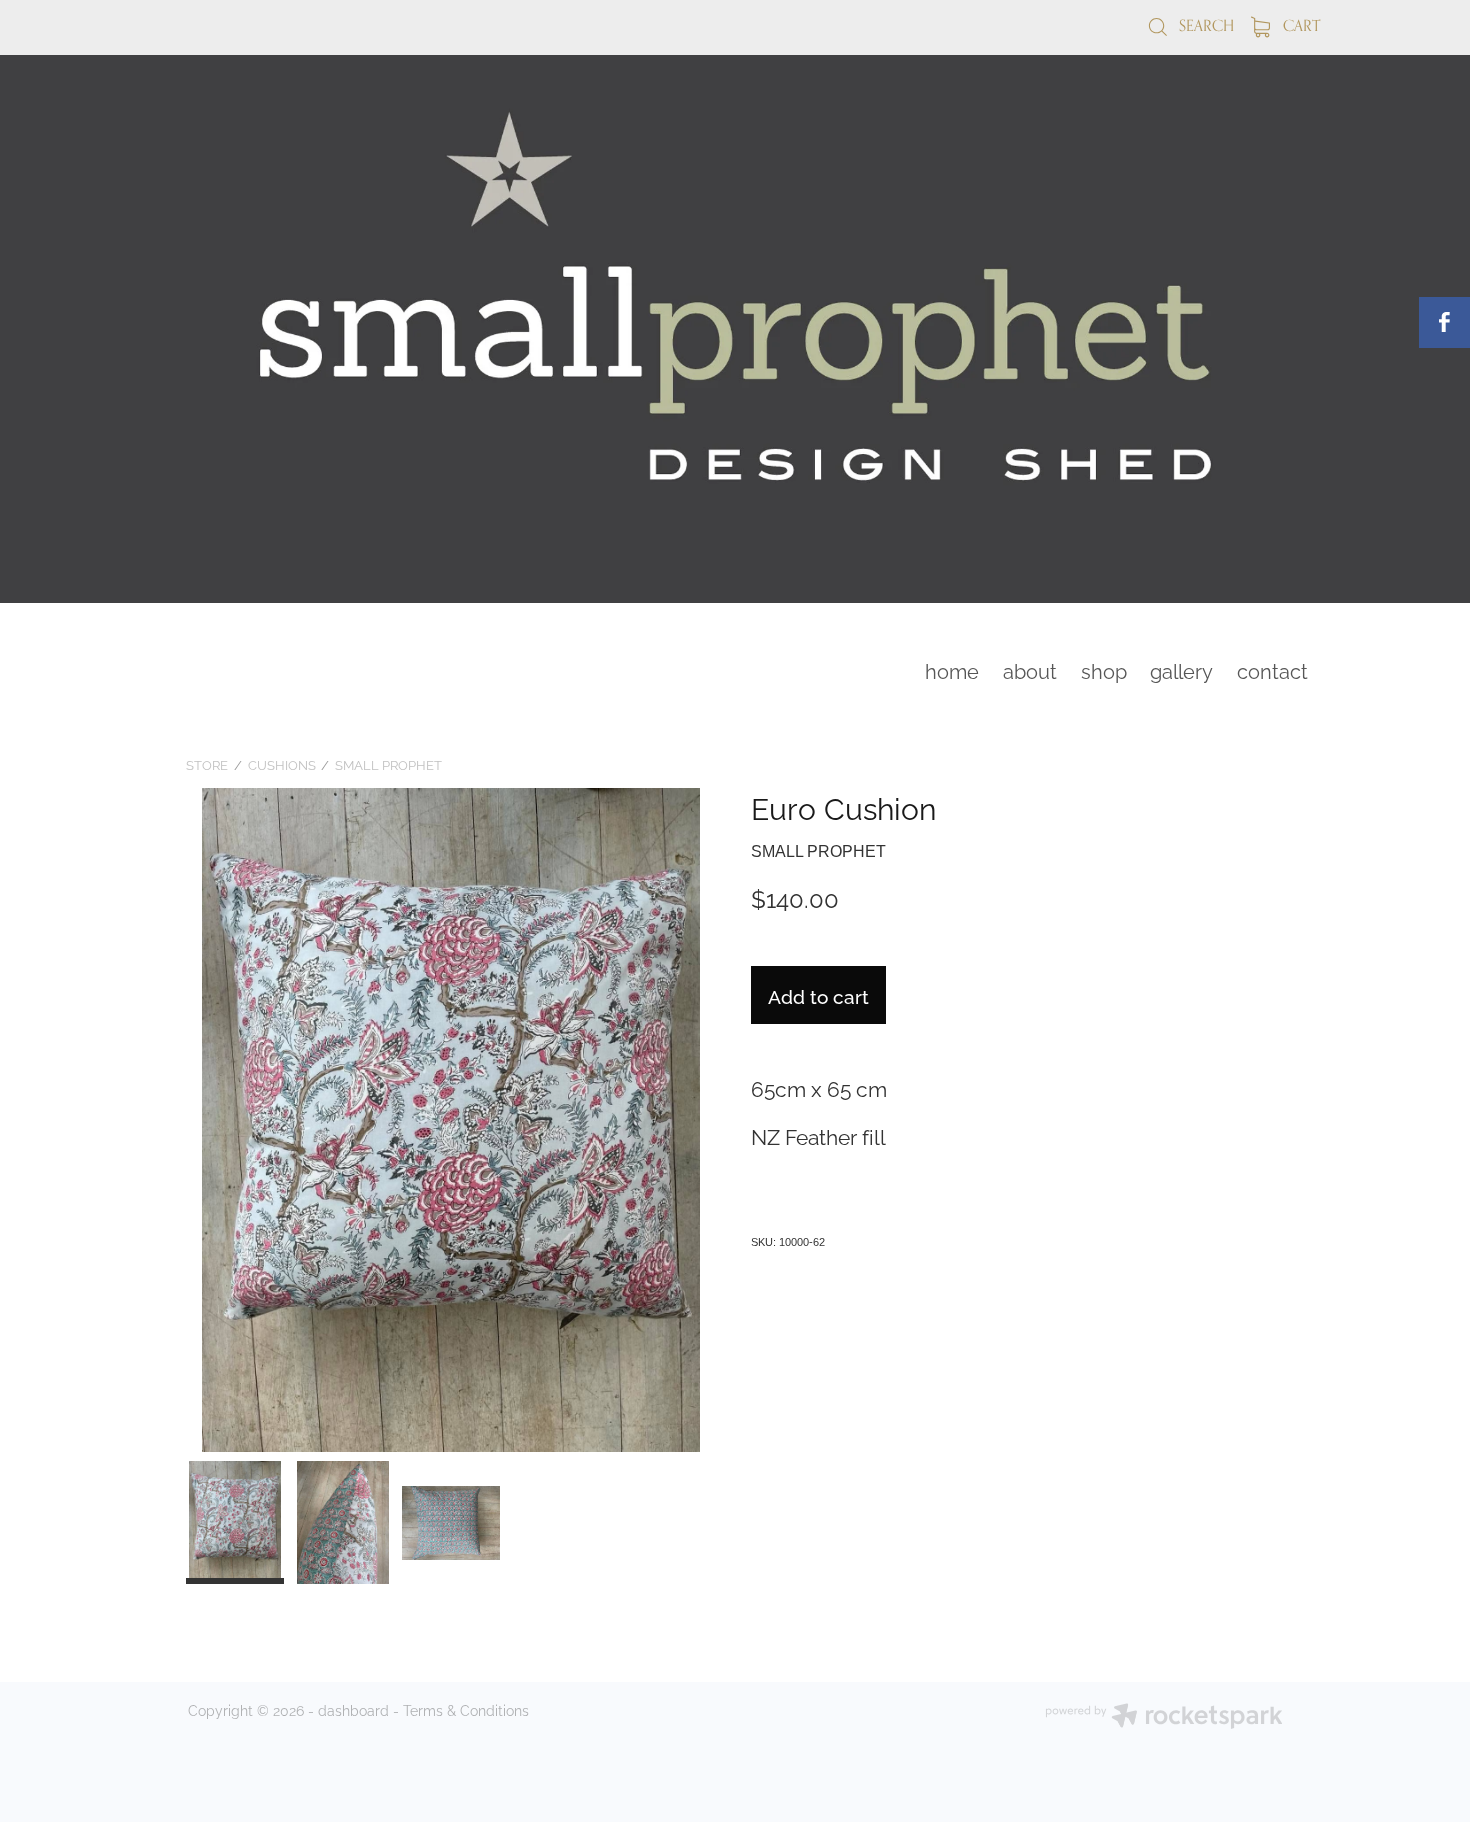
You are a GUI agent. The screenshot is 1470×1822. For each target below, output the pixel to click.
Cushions (282, 764)
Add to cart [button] (818, 995)
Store (207, 764)
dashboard (353, 1709)
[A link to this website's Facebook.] (1444, 322)
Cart (1299, 25)
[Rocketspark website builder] (1164, 1717)
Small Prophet (388, 764)
